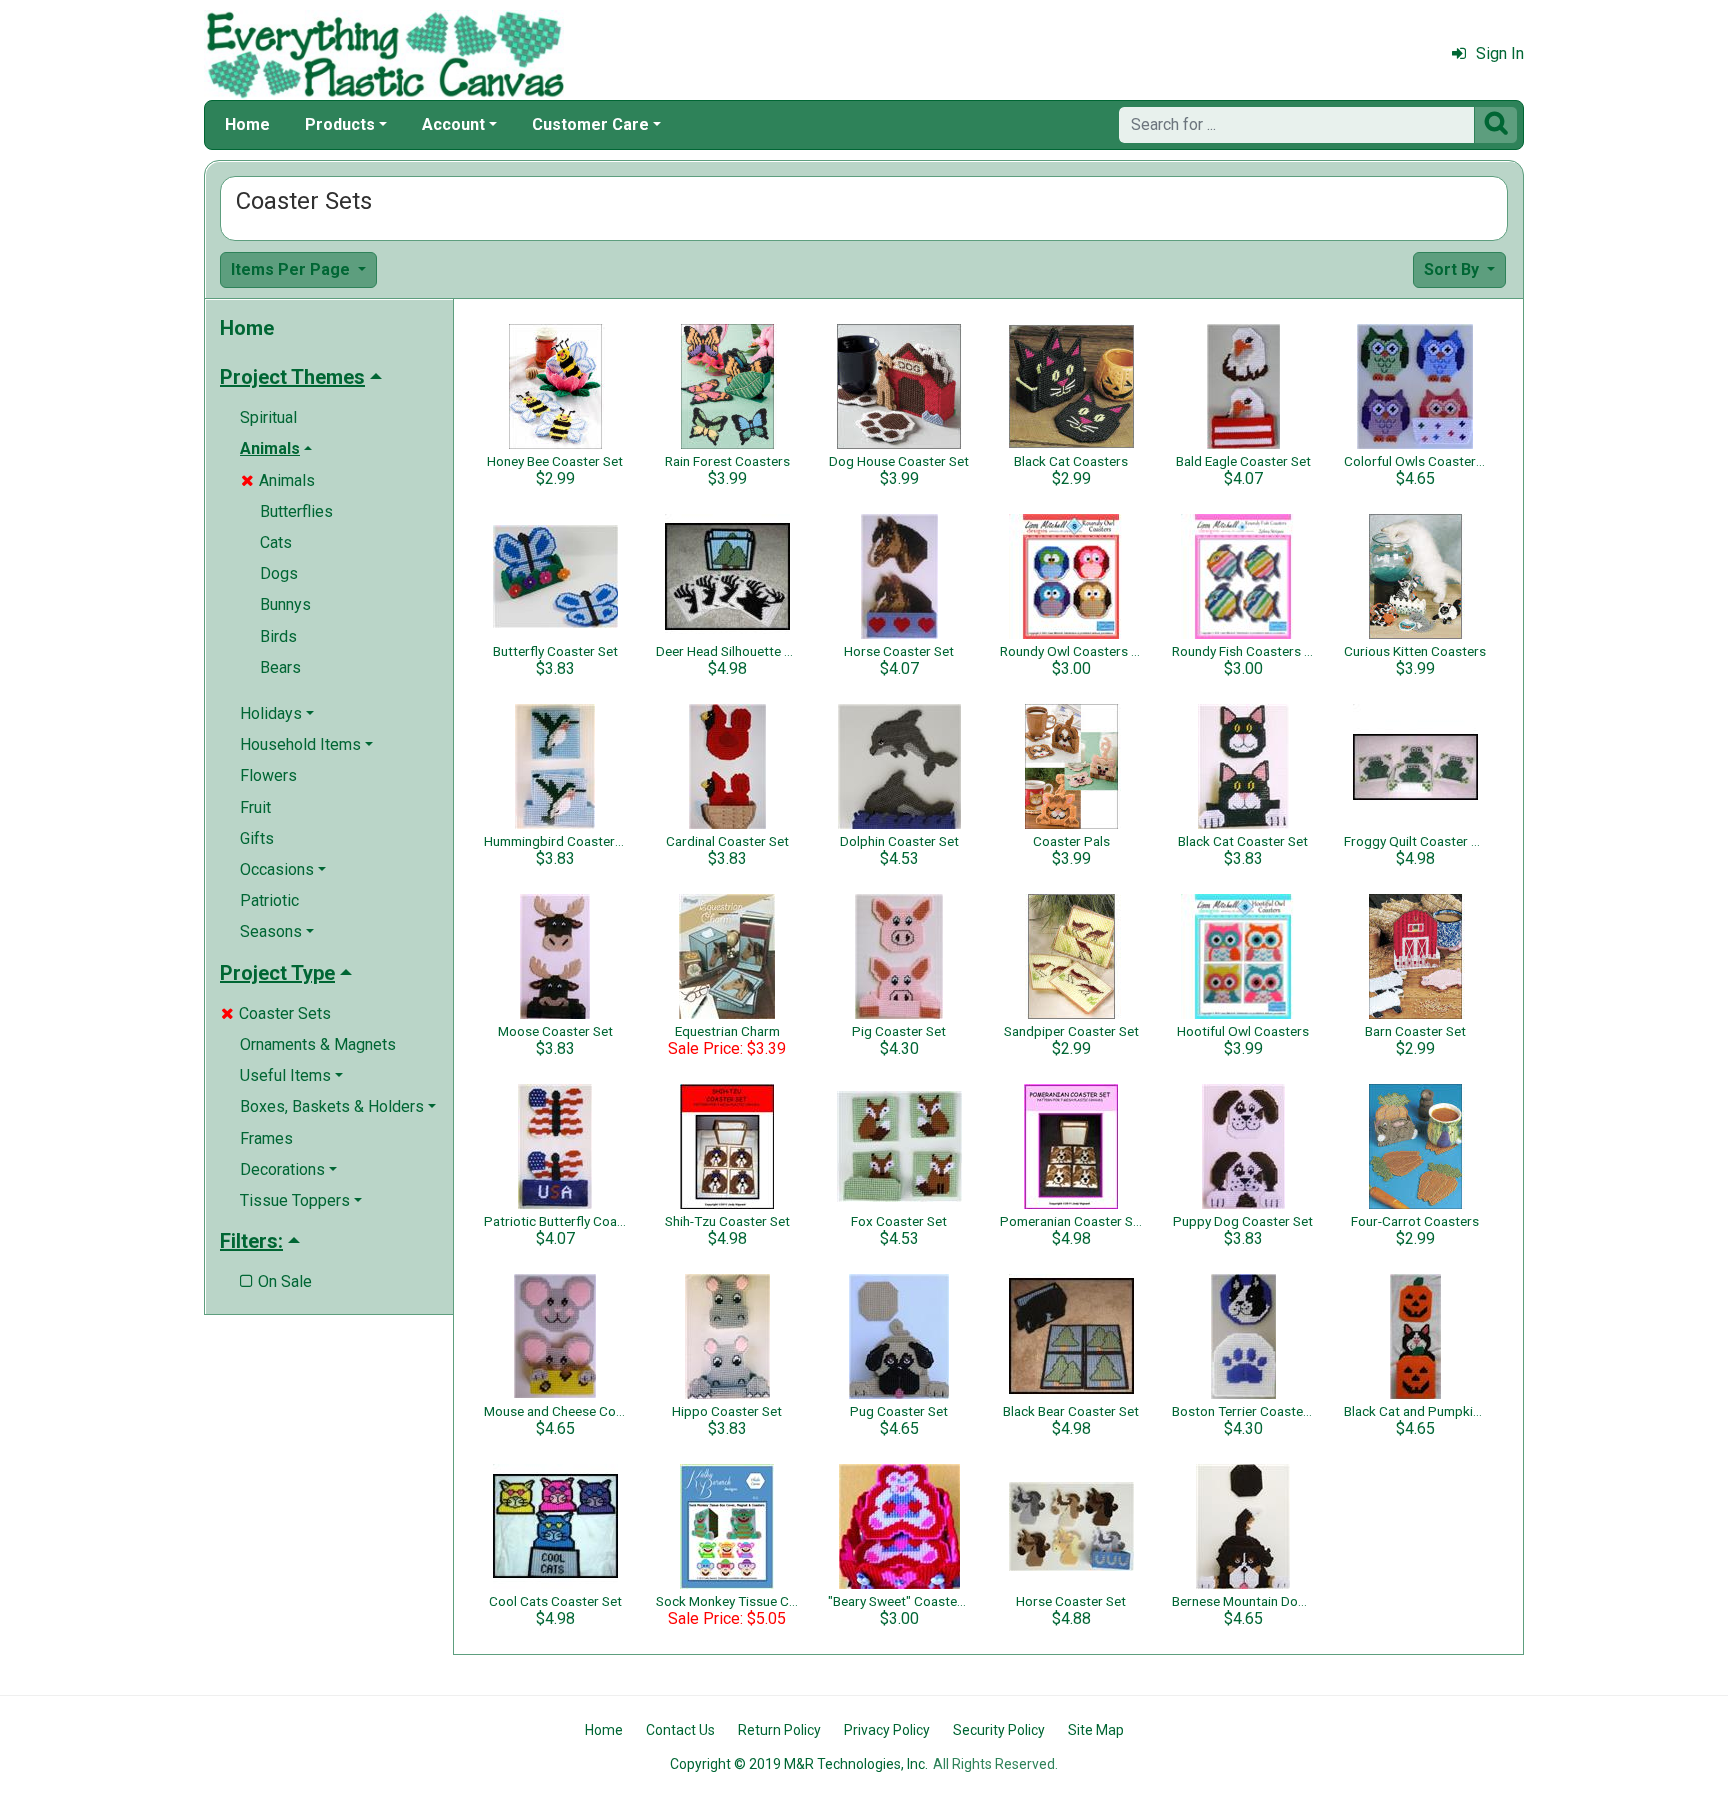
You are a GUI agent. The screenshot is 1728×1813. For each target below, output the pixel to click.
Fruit (255, 807)
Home (247, 124)
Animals (278, 480)
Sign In (1500, 53)
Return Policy (779, 1730)
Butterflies (296, 511)
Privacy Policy (887, 1730)
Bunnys (285, 604)
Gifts (257, 838)
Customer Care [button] (590, 124)
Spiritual (268, 417)
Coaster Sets (276, 1013)
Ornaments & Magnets (318, 1044)
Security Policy (999, 1730)
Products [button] (340, 124)
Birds (278, 636)
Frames (266, 1138)
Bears (280, 667)
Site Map (1096, 1730)
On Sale (276, 1281)
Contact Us (680, 1730)
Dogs (279, 573)
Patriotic (269, 900)
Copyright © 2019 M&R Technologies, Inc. (799, 1764)
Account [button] (453, 124)
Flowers (268, 775)
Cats (276, 542)
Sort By (1453, 269)
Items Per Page (292, 269)
